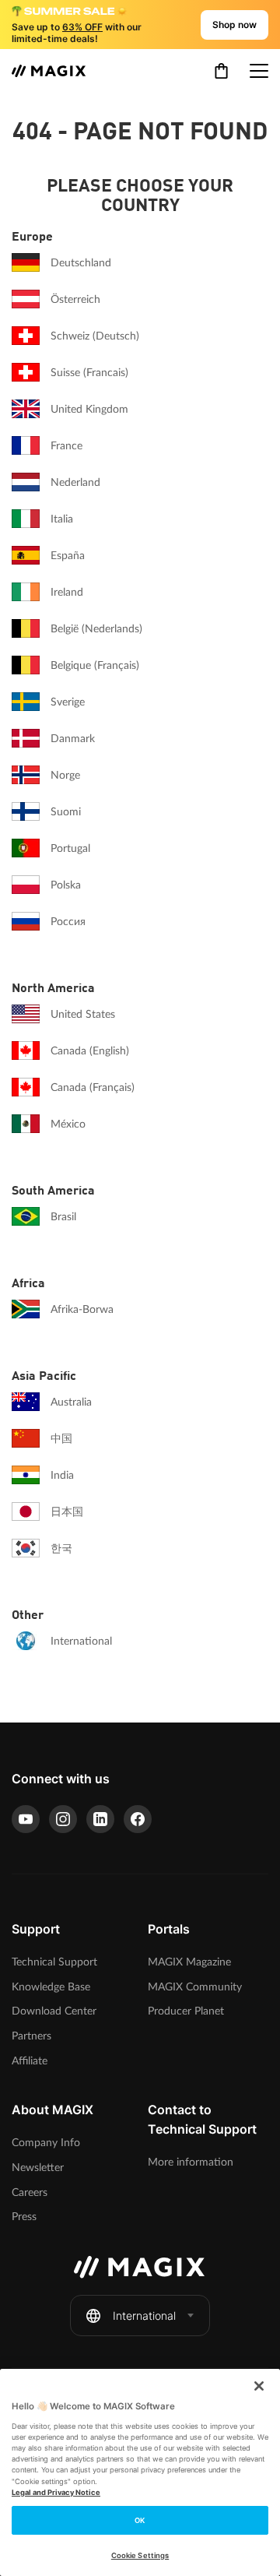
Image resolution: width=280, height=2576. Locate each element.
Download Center (54, 2011)
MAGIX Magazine (189, 1962)
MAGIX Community (195, 1987)
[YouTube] (26, 1819)
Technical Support (54, 1962)
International (144, 2316)
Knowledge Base (51, 1987)
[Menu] (259, 71)
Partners (31, 2036)
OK (140, 2520)
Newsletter (38, 2168)
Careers (30, 2192)
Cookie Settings (140, 2555)
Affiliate (30, 2061)
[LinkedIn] (100, 1819)
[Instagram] (63, 1819)
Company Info (46, 2143)
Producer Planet (186, 2011)
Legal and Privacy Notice (56, 2492)
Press (24, 2217)
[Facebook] (138, 1819)
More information (191, 2162)
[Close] (259, 2386)
